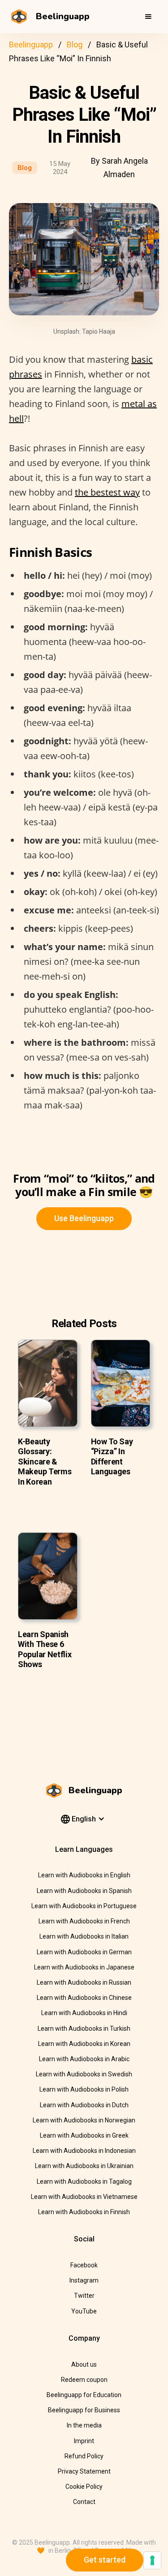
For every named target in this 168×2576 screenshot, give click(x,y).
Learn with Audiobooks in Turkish (84, 2029)
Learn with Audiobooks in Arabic (84, 2059)
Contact (84, 2502)
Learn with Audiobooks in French (84, 1921)
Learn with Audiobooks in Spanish (84, 1891)
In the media (84, 2425)
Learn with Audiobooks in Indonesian (84, 2151)
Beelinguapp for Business (84, 2410)
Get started (105, 2560)
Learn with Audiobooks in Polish (84, 2089)
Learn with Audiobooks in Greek (84, 2135)
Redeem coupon (84, 2380)
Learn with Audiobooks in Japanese (84, 1967)
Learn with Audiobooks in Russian (84, 1982)
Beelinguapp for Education (84, 2395)
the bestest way (107, 492)
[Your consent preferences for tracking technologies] (152, 2560)
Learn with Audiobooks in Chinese (84, 1998)
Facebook (84, 2265)
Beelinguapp (31, 45)
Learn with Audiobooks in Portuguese (84, 1906)
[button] (148, 17)
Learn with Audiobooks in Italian (84, 1936)
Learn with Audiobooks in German (84, 1952)
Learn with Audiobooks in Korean (84, 2044)
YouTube (84, 2311)
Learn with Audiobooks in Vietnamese (84, 2197)
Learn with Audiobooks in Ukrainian (84, 2166)
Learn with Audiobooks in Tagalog (84, 2181)
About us (84, 2364)
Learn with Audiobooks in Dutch (84, 2105)
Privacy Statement (84, 2471)
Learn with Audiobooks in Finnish (84, 2212)
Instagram (84, 2280)
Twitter (84, 2296)
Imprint (84, 2441)
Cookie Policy (84, 2487)
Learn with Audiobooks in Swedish (84, 2074)
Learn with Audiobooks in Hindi (84, 2013)
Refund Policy (84, 2456)
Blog (75, 45)
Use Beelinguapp (84, 1218)
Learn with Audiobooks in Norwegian (84, 2120)
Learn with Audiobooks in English (84, 1875)
